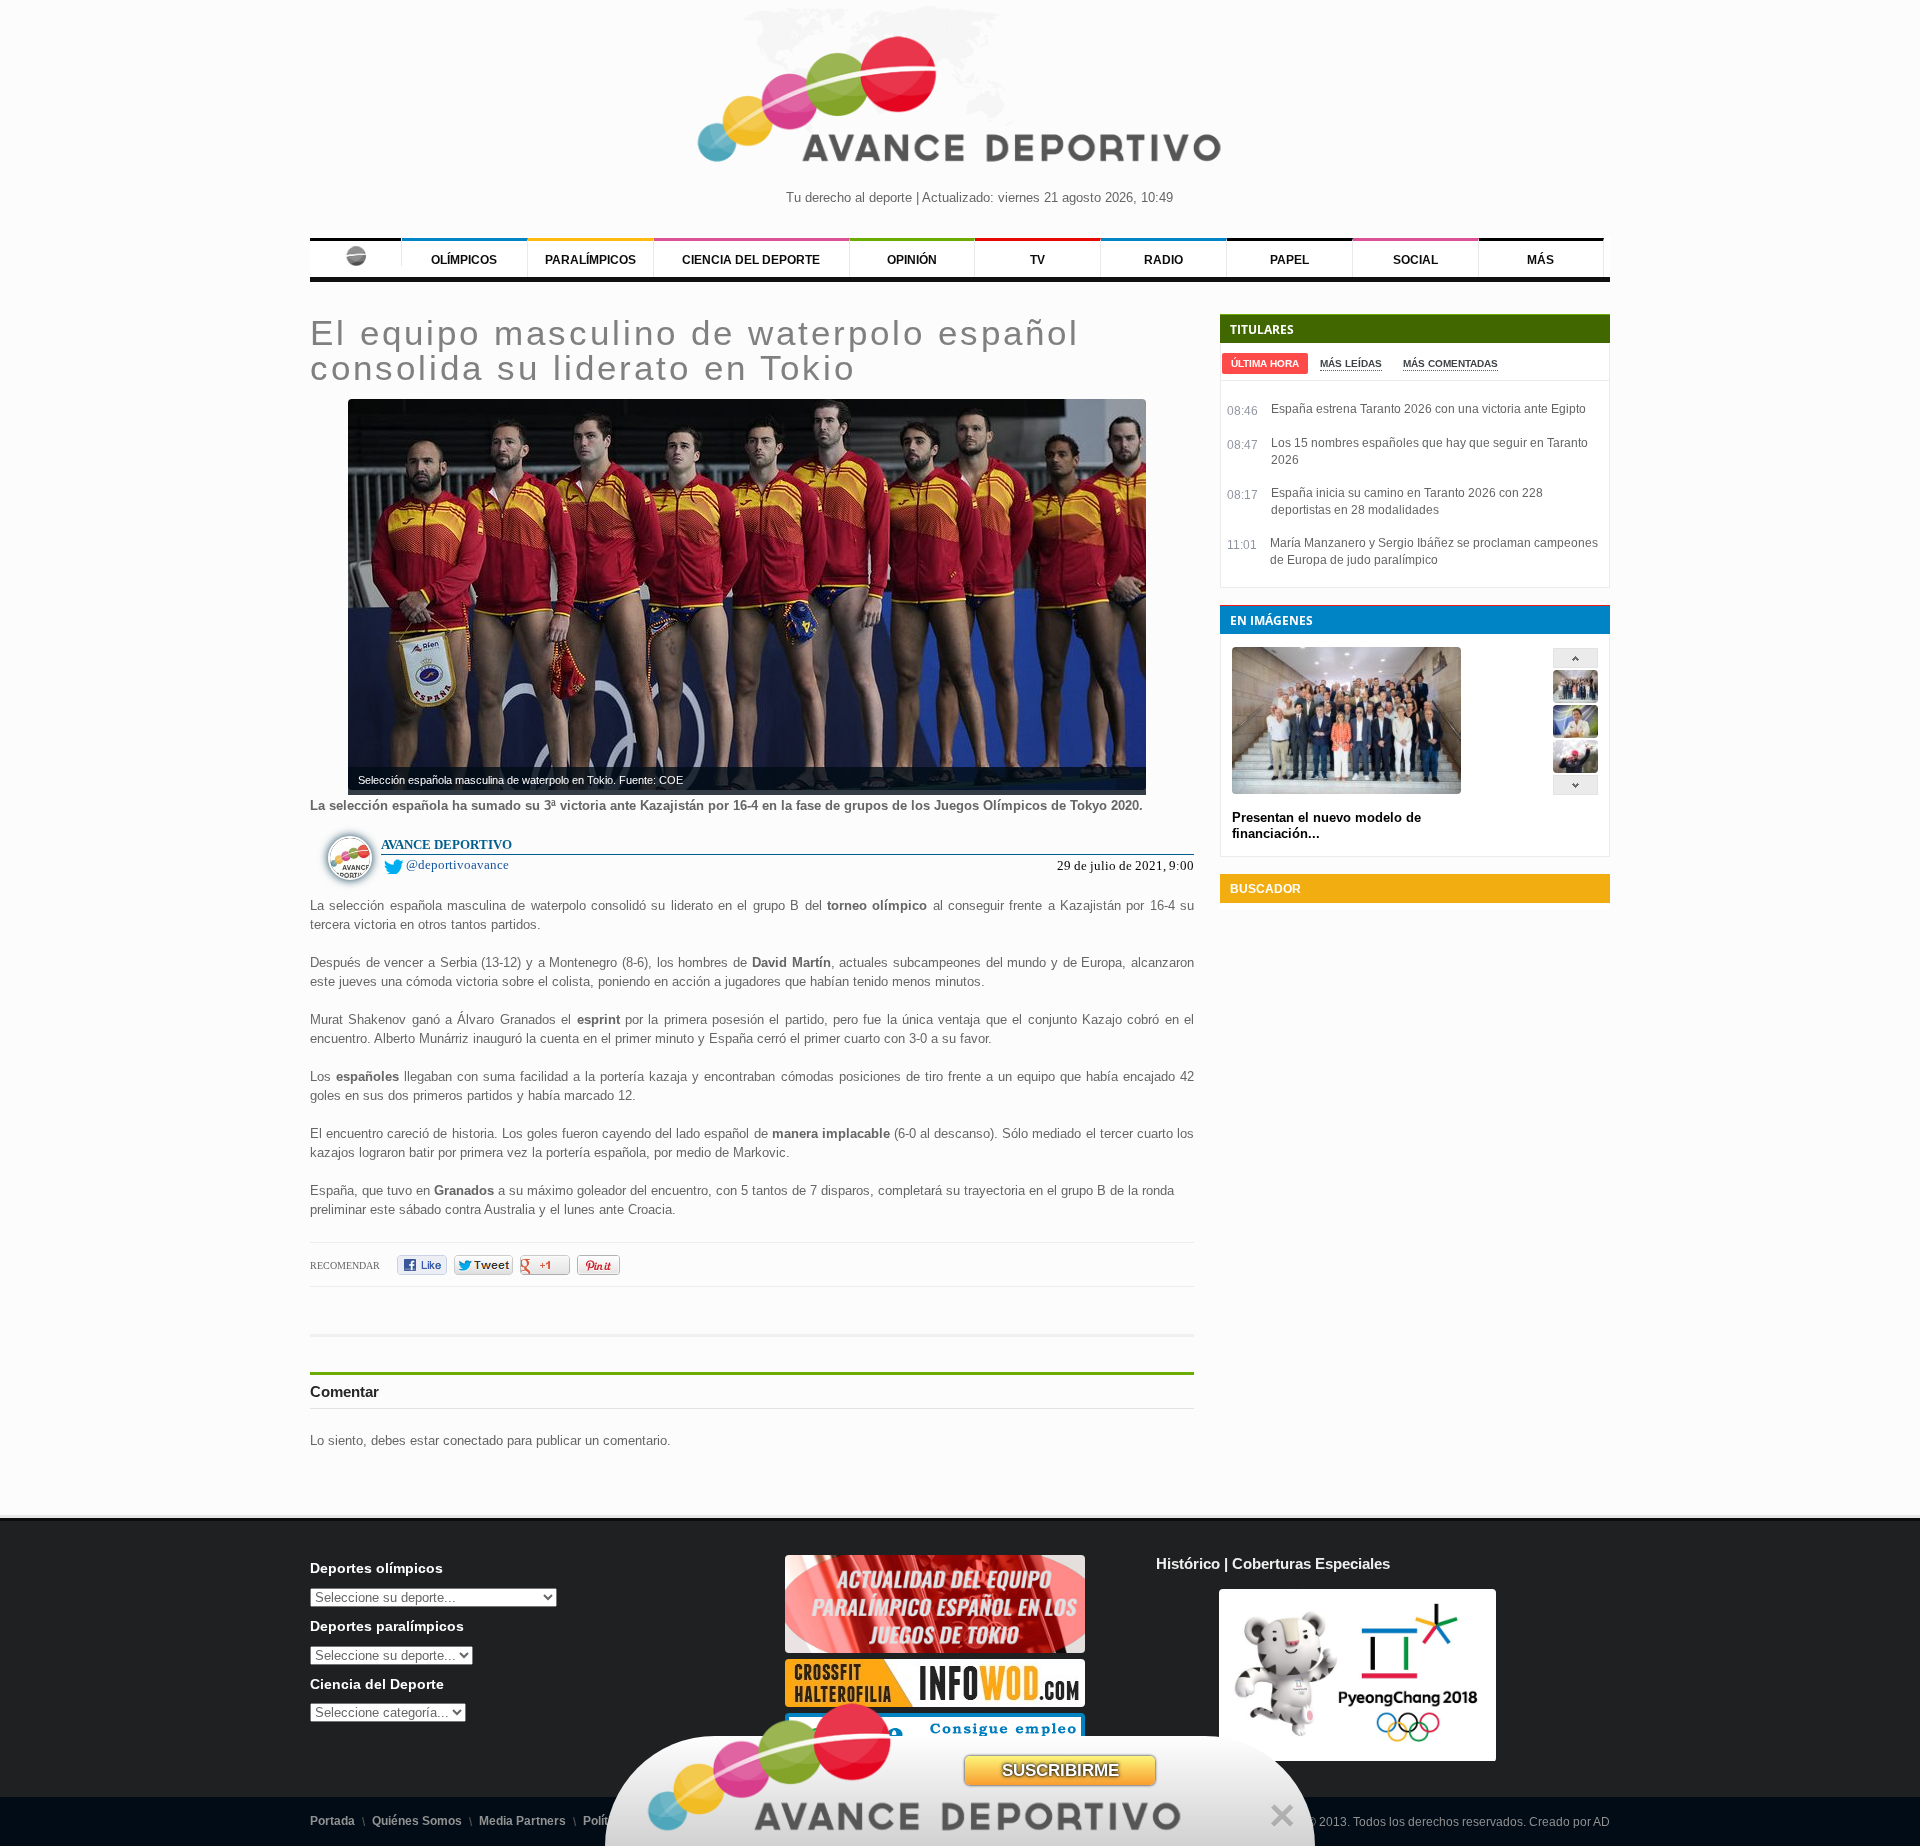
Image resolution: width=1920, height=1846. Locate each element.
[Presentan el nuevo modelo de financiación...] (1575, 698)
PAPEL (1289, 260)
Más (1540, 260)
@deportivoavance (457, 864)
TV (1037, 260)
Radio (1163, 260)
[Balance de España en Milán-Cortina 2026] (1575, 733)
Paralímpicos (590, 260)
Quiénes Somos (417, 1821)
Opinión (912, 260)
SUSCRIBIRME (1060, 1770)
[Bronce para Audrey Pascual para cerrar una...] (1575, 768)
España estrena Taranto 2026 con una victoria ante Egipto (1428, 409)
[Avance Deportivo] (960, 105)
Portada (332, 1821)
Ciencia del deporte (751, 260)
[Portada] (355, 252)
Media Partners (522, 1821)
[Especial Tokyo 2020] (935, 1648)
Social (1415, 260)
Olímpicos (464, 260)
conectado (473, 1440)
